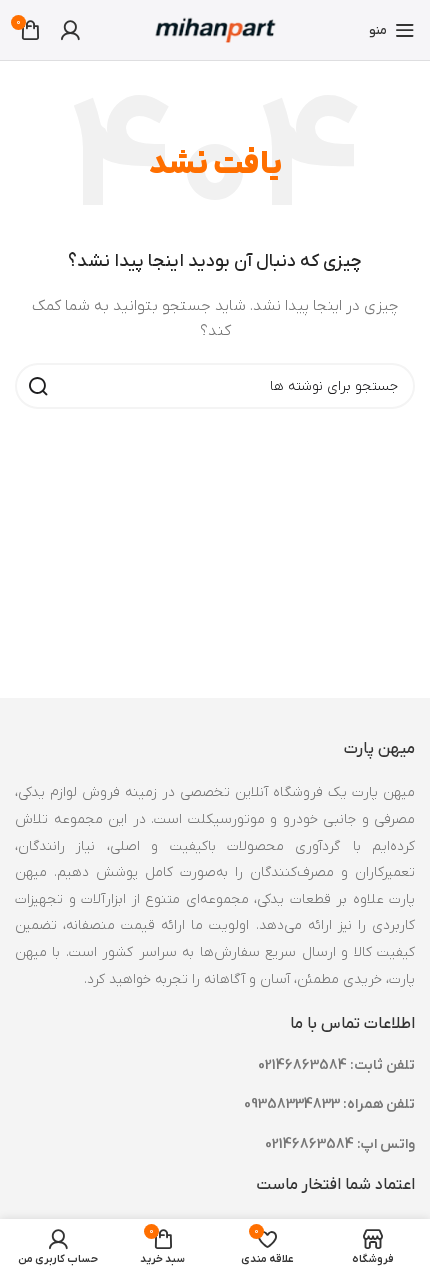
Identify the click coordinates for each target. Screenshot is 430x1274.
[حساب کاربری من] (70, 30)
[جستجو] (38, 386)
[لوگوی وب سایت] (215, 29)
